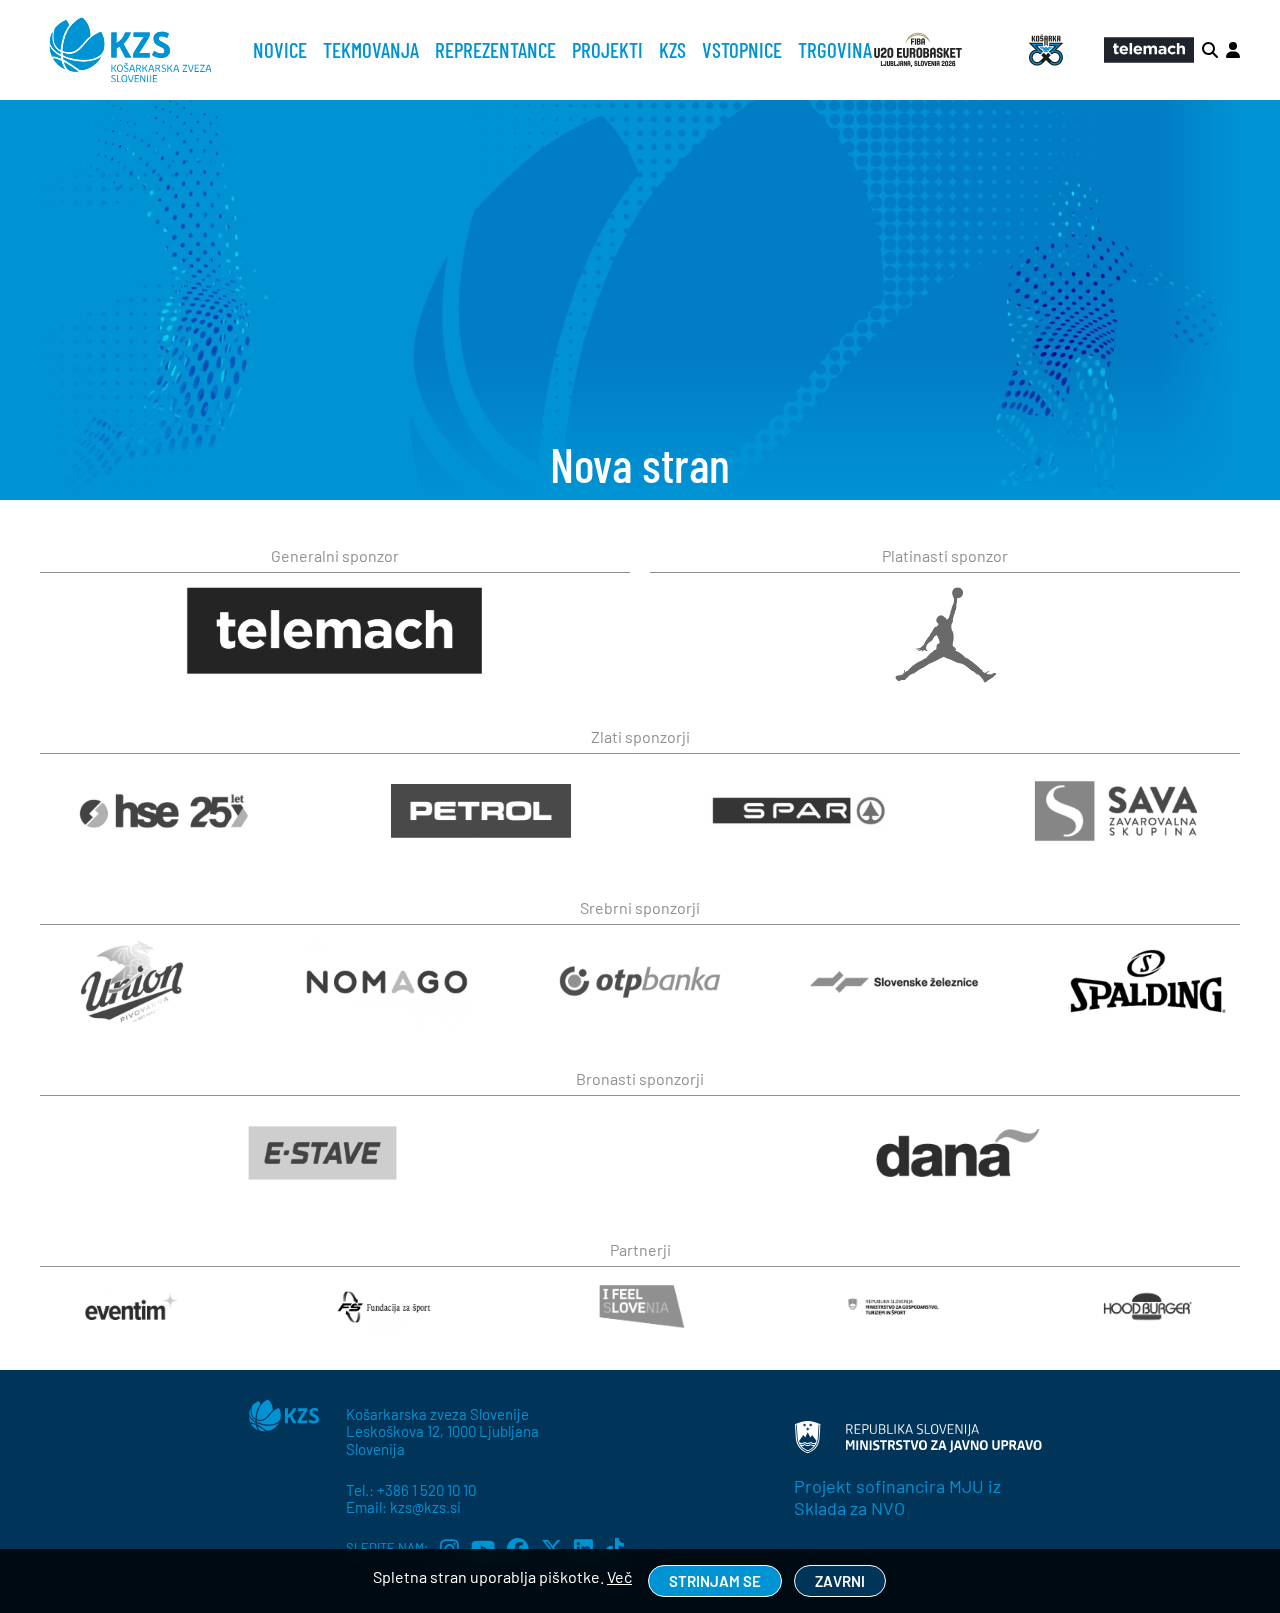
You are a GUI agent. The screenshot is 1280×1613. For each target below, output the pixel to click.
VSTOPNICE (742, 49)
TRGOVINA (835, 49)
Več (619, 1576)
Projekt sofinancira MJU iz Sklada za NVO (897, 1497)
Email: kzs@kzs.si (403, 1507)
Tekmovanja (371, 49)
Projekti (607, 49)
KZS (672, 49)
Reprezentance (495, 49)
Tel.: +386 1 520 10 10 (411, 1490)
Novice (280, 49)
